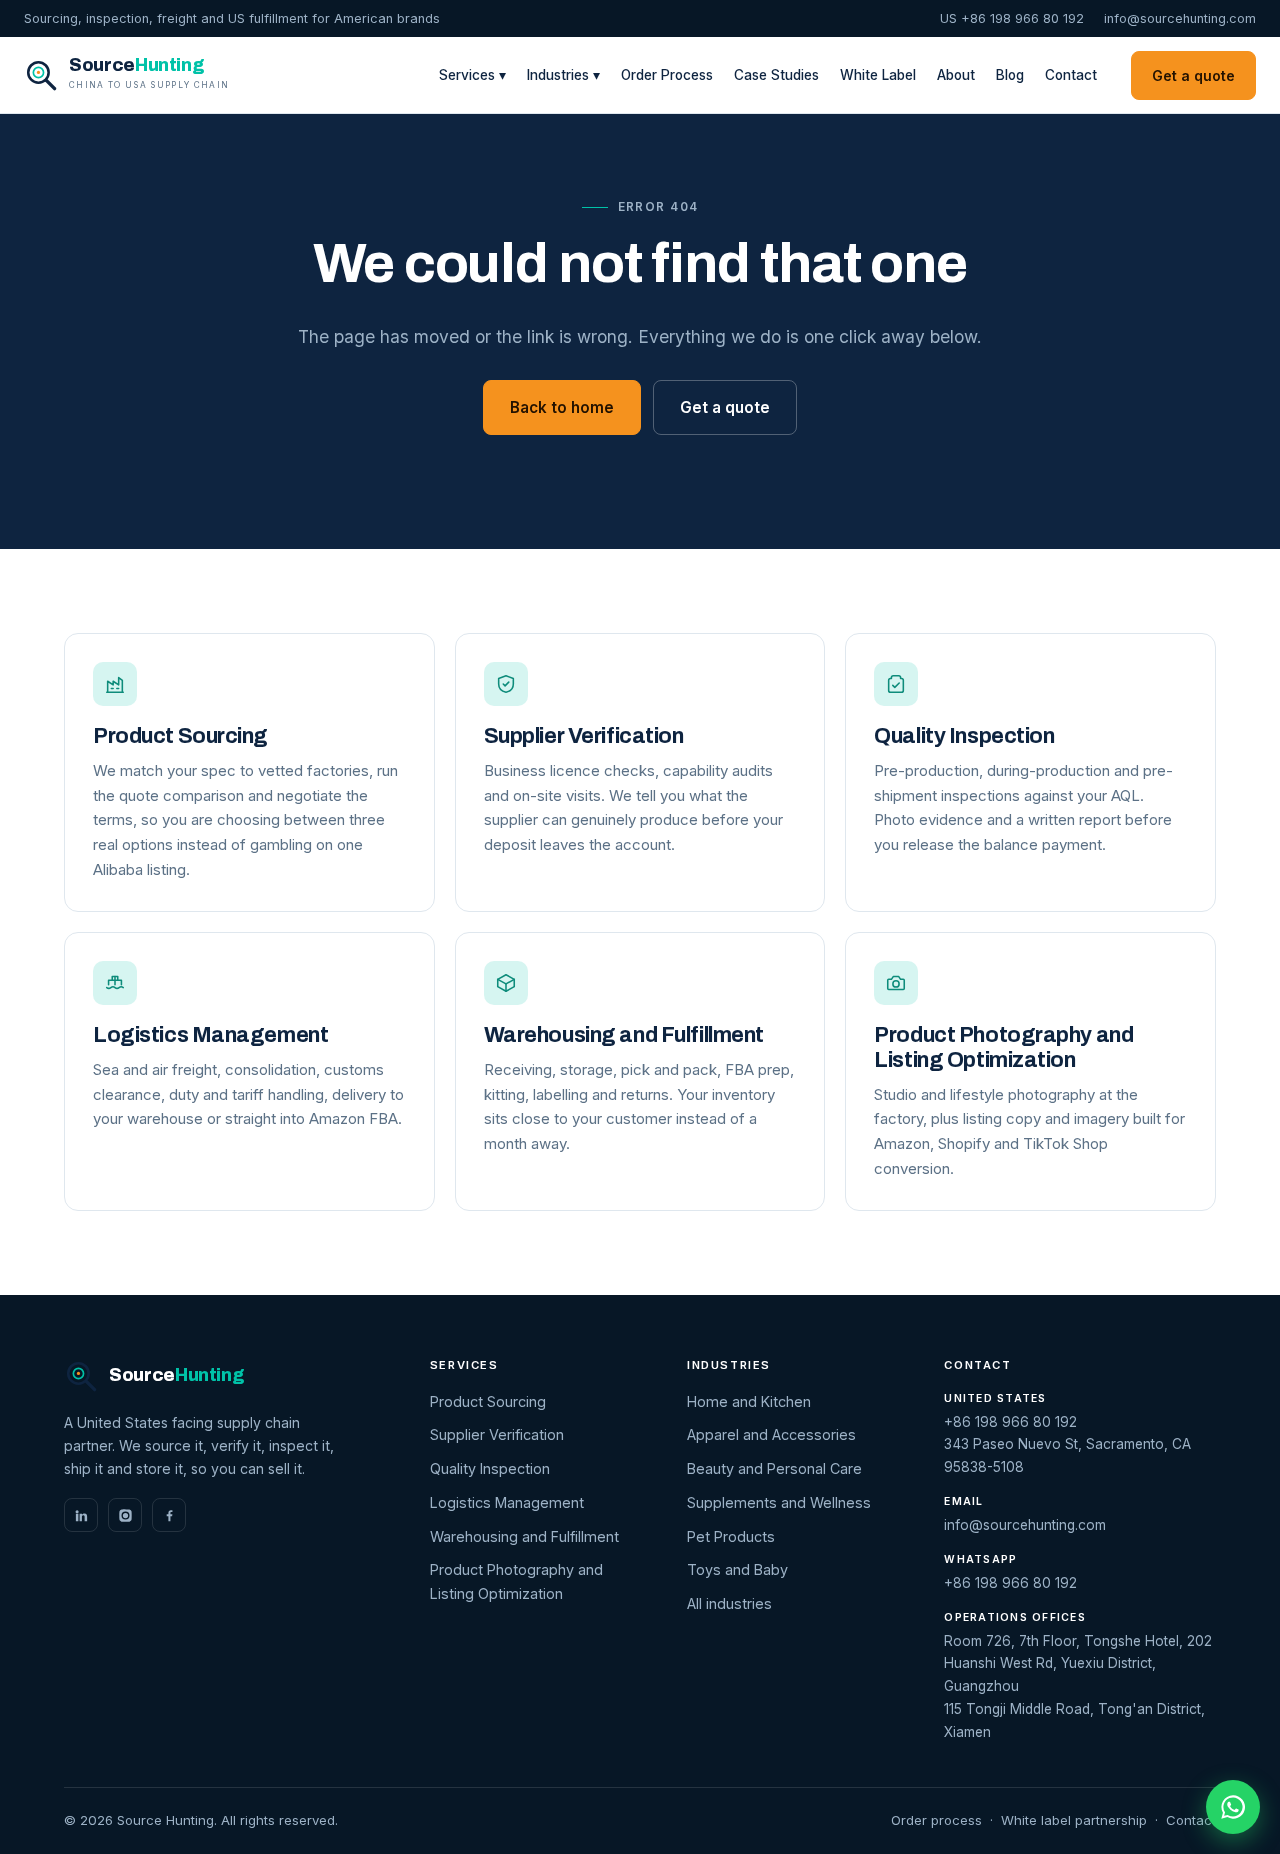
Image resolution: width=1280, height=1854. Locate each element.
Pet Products (731, 1536)
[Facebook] (169, 1515)
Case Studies (776, 75)
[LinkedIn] (81, 1515)
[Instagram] (125, 1515)
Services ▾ (472, 75)
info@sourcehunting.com (1180, 18)
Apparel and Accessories (771, 1434)
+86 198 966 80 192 (1010, 1422)
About (956, 75)
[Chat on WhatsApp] (1233, 1807)
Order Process (667, 75)
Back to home (562, 407)
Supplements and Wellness (779, 1502)
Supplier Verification (497, 1434)
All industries (729, 1603)
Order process (936, 1820)
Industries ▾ (563, 75)
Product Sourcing (488, 1401)
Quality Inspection (490, 1468)
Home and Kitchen (749, 1401)
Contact (1071, 75)
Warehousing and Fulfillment (524, 1536)
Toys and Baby (737, 1569)
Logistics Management (507, 1502)
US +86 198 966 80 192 (1012, 18)
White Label (878, 75)
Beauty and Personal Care (774, 1468)
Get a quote (1193, 75)
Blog (1010, 75)
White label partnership (1074, 1820)
